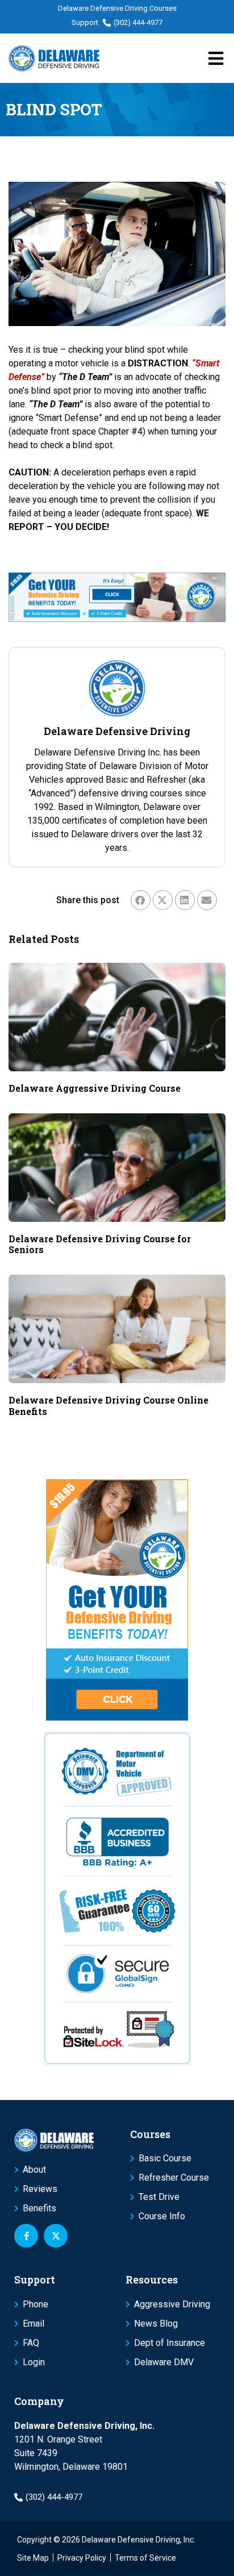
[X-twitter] (56, 2236)
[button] (141, 900)
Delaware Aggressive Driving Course (95, 1088)
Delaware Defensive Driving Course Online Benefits (108, 1405)
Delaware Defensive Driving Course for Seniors (100, 1244)
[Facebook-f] (26, 2236)
